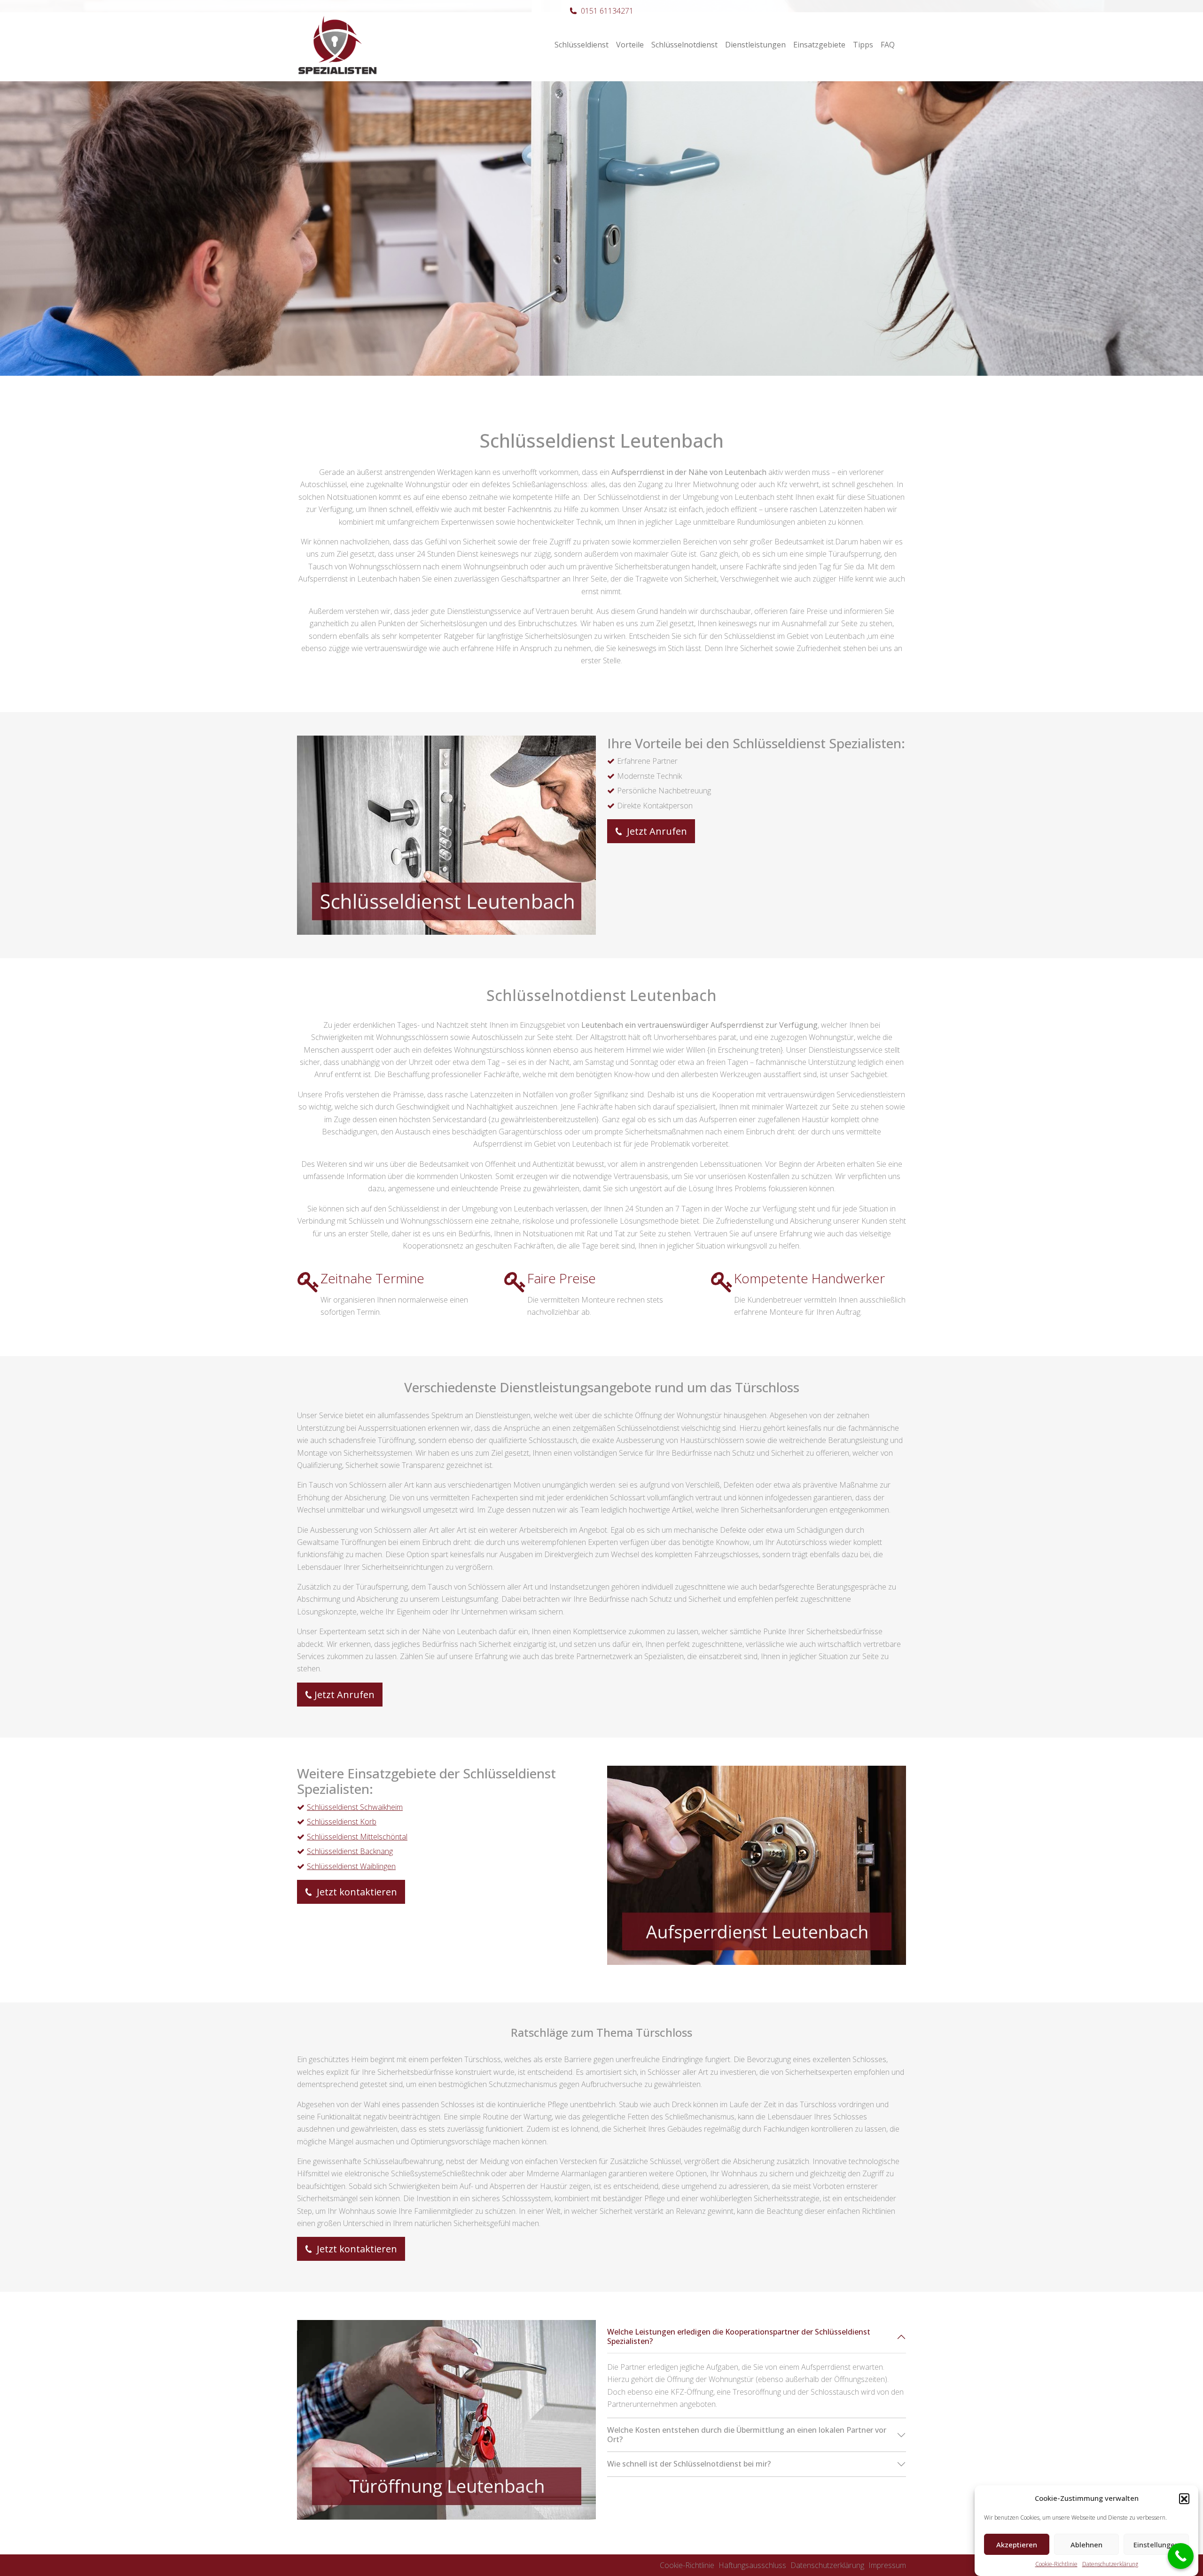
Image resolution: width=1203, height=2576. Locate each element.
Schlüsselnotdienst (684, 45)
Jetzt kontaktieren (356, 1892)
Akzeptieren (1017, 2545)
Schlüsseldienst (582, 45)
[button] (1184, 2498)
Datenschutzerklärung (1110, 2564)
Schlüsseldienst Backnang (350, 1851)
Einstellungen (1156, 2545)
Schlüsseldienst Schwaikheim (355, 1807)
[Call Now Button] (1181, 2556)
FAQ (888, 45)
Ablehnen (1086, 2545)
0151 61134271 (607, 11)
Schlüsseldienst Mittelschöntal (357, 1837)
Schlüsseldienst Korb (342, 1822)
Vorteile (630, 45)
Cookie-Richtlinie (1056, 2564)
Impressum (887, 2565)
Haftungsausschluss (752, 2565)
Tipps (863, 45)
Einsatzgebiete (819, 45)
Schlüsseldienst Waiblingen (351, 1866)
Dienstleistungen (755, 45)
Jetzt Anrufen (656, 831)
